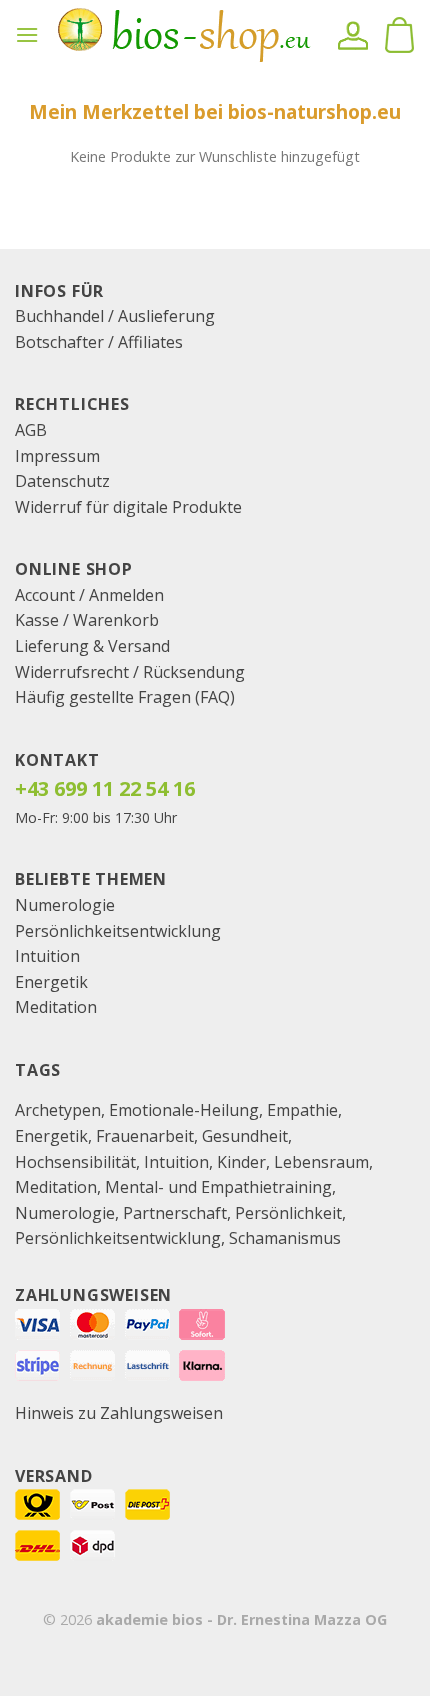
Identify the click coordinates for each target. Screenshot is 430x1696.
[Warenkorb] (399, 35)
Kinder (241, 1162)
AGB (31, 430)
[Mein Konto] (353, 35)
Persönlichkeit (288, 1213)
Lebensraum (321, 1162)
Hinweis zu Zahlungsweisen (119, 1413)
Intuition (47, 956)
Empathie (302, 1110)
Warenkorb (116, 620)
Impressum (57, 456)
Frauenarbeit (145, 1136)
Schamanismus (285, 1238)
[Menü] (27, 34)
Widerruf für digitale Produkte (128, 507)
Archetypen (58, 1110)
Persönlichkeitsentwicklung (118, 931)
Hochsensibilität (75, 1162)
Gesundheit (245, 1136)
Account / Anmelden (89, 595)
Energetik (51, 982)
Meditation (56, 1007)
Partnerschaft (175, 1213)
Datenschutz (62, 481)
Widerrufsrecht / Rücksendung (130, 672)
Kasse (37, 620)
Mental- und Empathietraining (218, 1187)
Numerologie (65, 905)
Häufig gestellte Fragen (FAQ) (125, 697)
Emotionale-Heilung (184, 1110)
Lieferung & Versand (92, 646)
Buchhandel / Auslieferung (115, 316)
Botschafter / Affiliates (99, 342)
